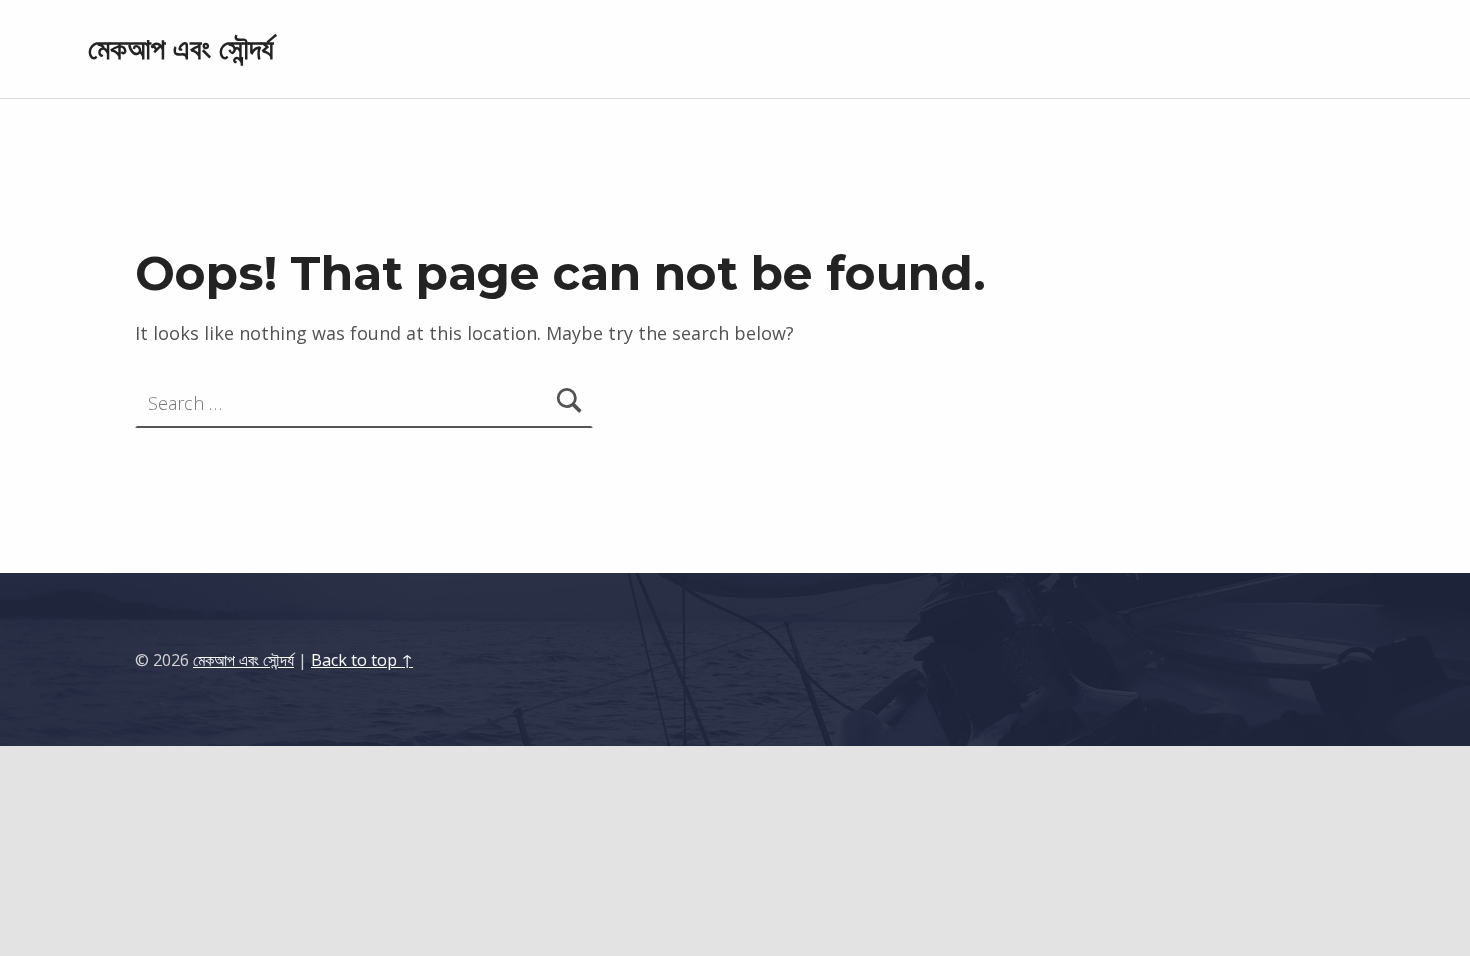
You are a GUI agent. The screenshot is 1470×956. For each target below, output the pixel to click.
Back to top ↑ (362, 660)
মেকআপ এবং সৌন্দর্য (181, 48)
